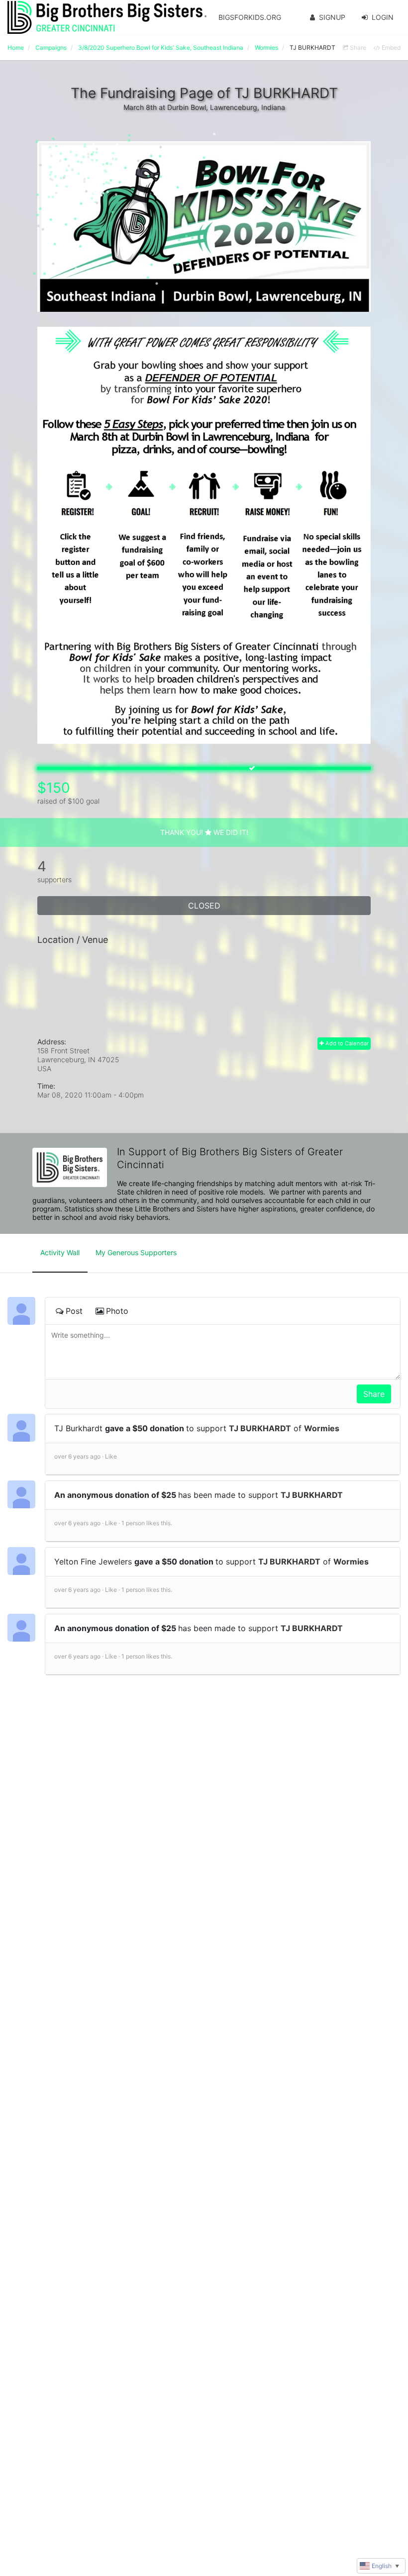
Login (383, 17)
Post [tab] (74, 1311)
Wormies (322, 1428)
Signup (332, 17)
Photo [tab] (117, 1311)
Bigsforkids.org (250, 17)
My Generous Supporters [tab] (136, 1252)
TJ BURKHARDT (260, 1428)
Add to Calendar (346, 1043)
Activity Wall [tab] (60, 1252)
